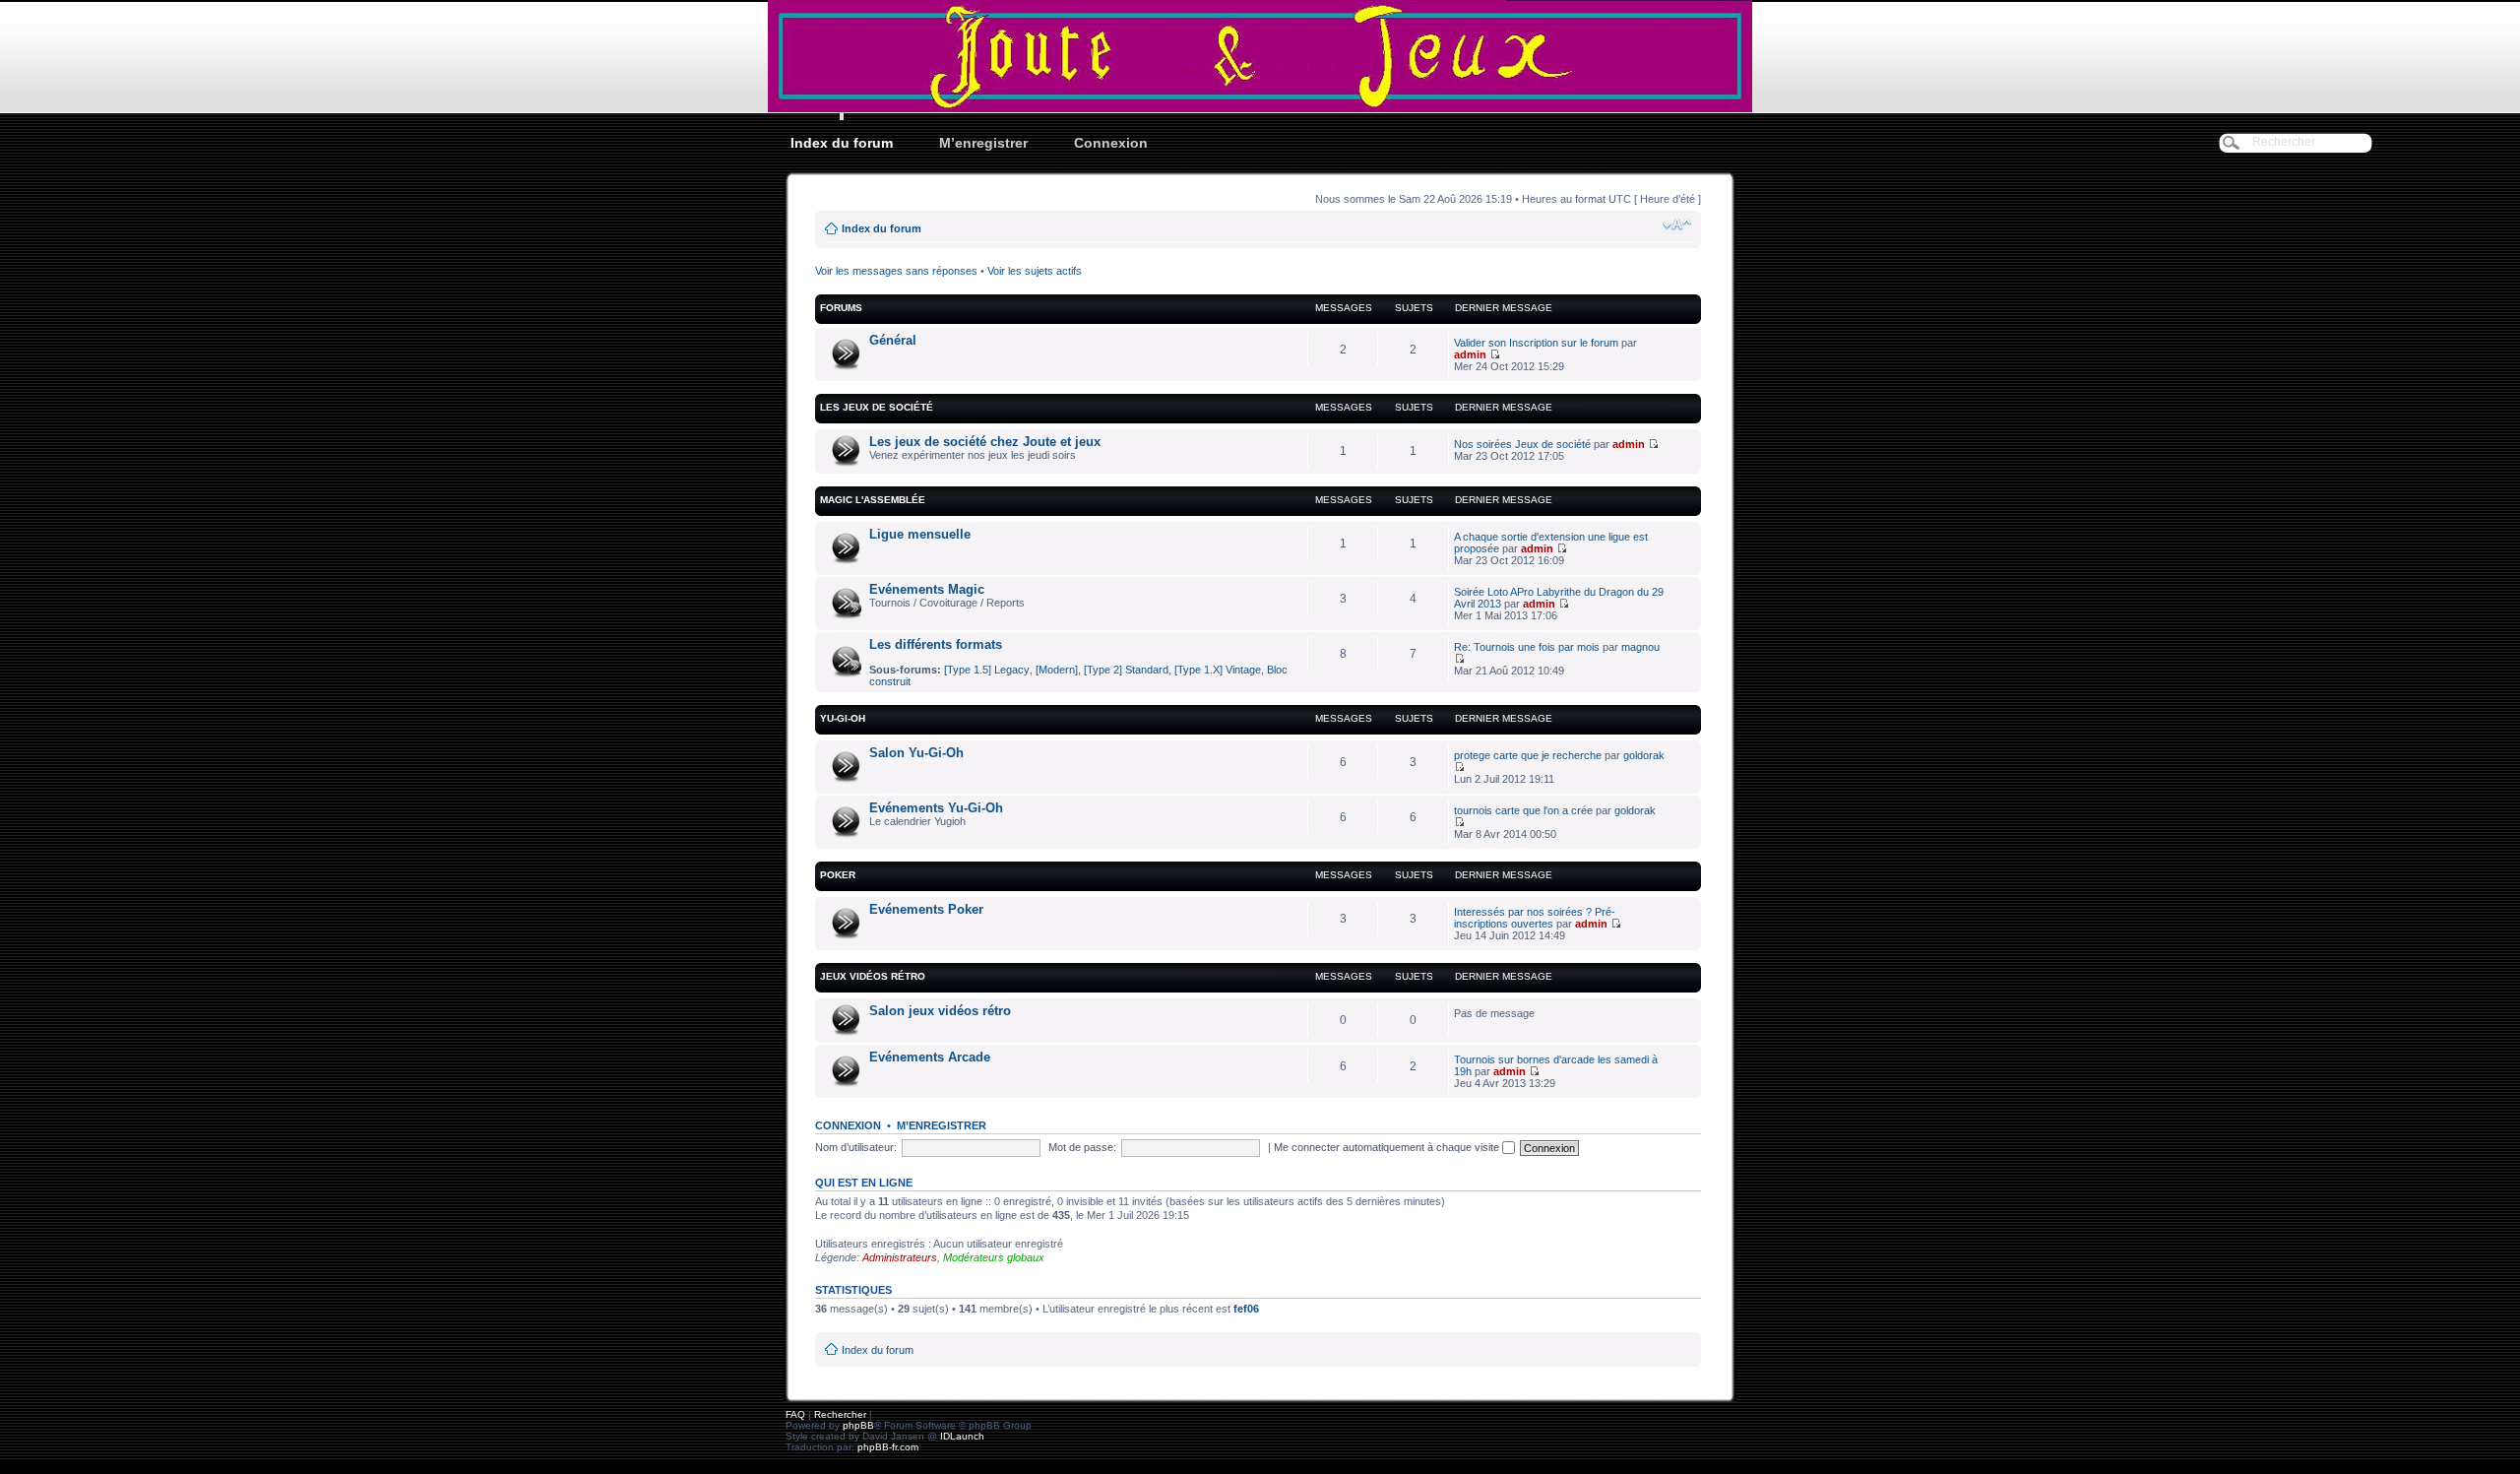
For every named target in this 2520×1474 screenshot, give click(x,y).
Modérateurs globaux (994, 1257)
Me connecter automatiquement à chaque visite (1388, 1147)
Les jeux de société (877, 407)
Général (893, 340)
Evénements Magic (927, 589)
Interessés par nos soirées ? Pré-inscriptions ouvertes (1535, 918)
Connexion (1111, 143)
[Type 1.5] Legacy (987, 670)
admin (1470, 354)
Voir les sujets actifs (1035, 271)
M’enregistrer (983, 143)
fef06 (1246, 1309)
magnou (1640, 647)
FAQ (795, 1414)
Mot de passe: (1082, 1147)
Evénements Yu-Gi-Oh (936, 808)
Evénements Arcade (930, 1057)
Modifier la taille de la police (1677, 224)
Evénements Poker (926, 909)
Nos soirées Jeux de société (1522, 444)
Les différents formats (936, 644)
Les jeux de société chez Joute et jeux (985, 442)
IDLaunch (962, 1436)
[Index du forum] (1260, 56)
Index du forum (842, 143)
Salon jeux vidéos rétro (940, 1011)
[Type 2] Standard (1126, 670)
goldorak (1644, 755)
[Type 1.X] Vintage (1218, 670)
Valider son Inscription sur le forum (1536, 343)
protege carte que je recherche (1528, 755)
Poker (838, 875)
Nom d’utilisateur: (856, 1147)
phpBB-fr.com (888, 1447)
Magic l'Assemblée (873, 500)
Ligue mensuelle (920, 534)
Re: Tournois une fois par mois (1527, 647)
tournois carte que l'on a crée (1523, 810)
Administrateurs (900, 1257)
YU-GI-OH (843, 718)
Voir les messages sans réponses (896, 271)
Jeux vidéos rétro (873, 976)
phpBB (858, 1425)
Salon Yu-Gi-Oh (916, 753)
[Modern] (1057, 670)
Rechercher (840, 1414)
